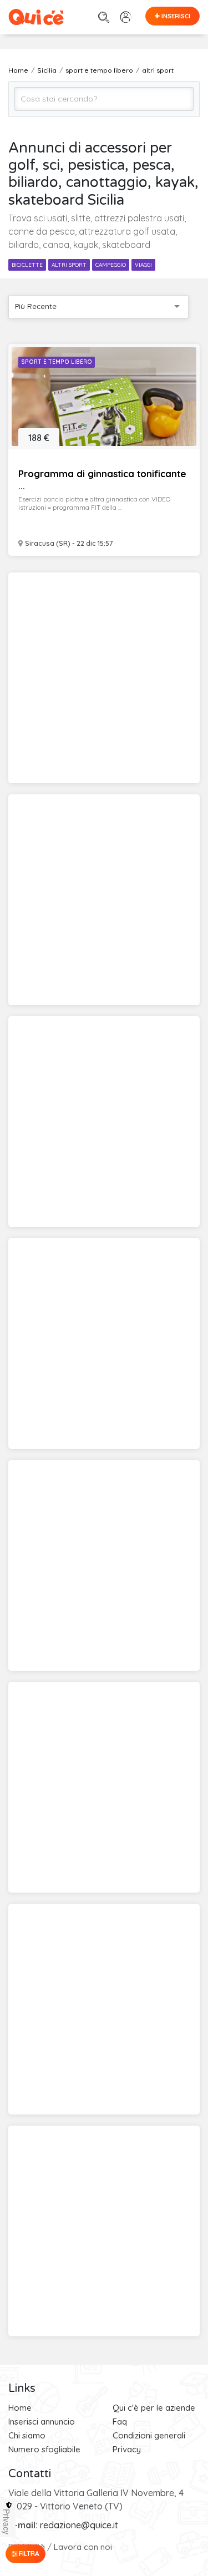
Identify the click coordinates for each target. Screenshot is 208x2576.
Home (20, 2408)
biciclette (27, 265)
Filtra (28, 2554)
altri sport (69, 265)
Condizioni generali (149, 2435)
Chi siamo (27, 2435)
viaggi (143, 265)
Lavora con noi (83, 2547)
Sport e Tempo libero (57, 362)
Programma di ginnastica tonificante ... (102, 480)
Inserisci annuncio (42, 2422)
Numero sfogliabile (44, 2449)
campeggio (111, 265)
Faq (120, 2422)
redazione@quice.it (79, 2525)
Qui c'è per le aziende (154, 2408)
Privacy (127, 2449)
